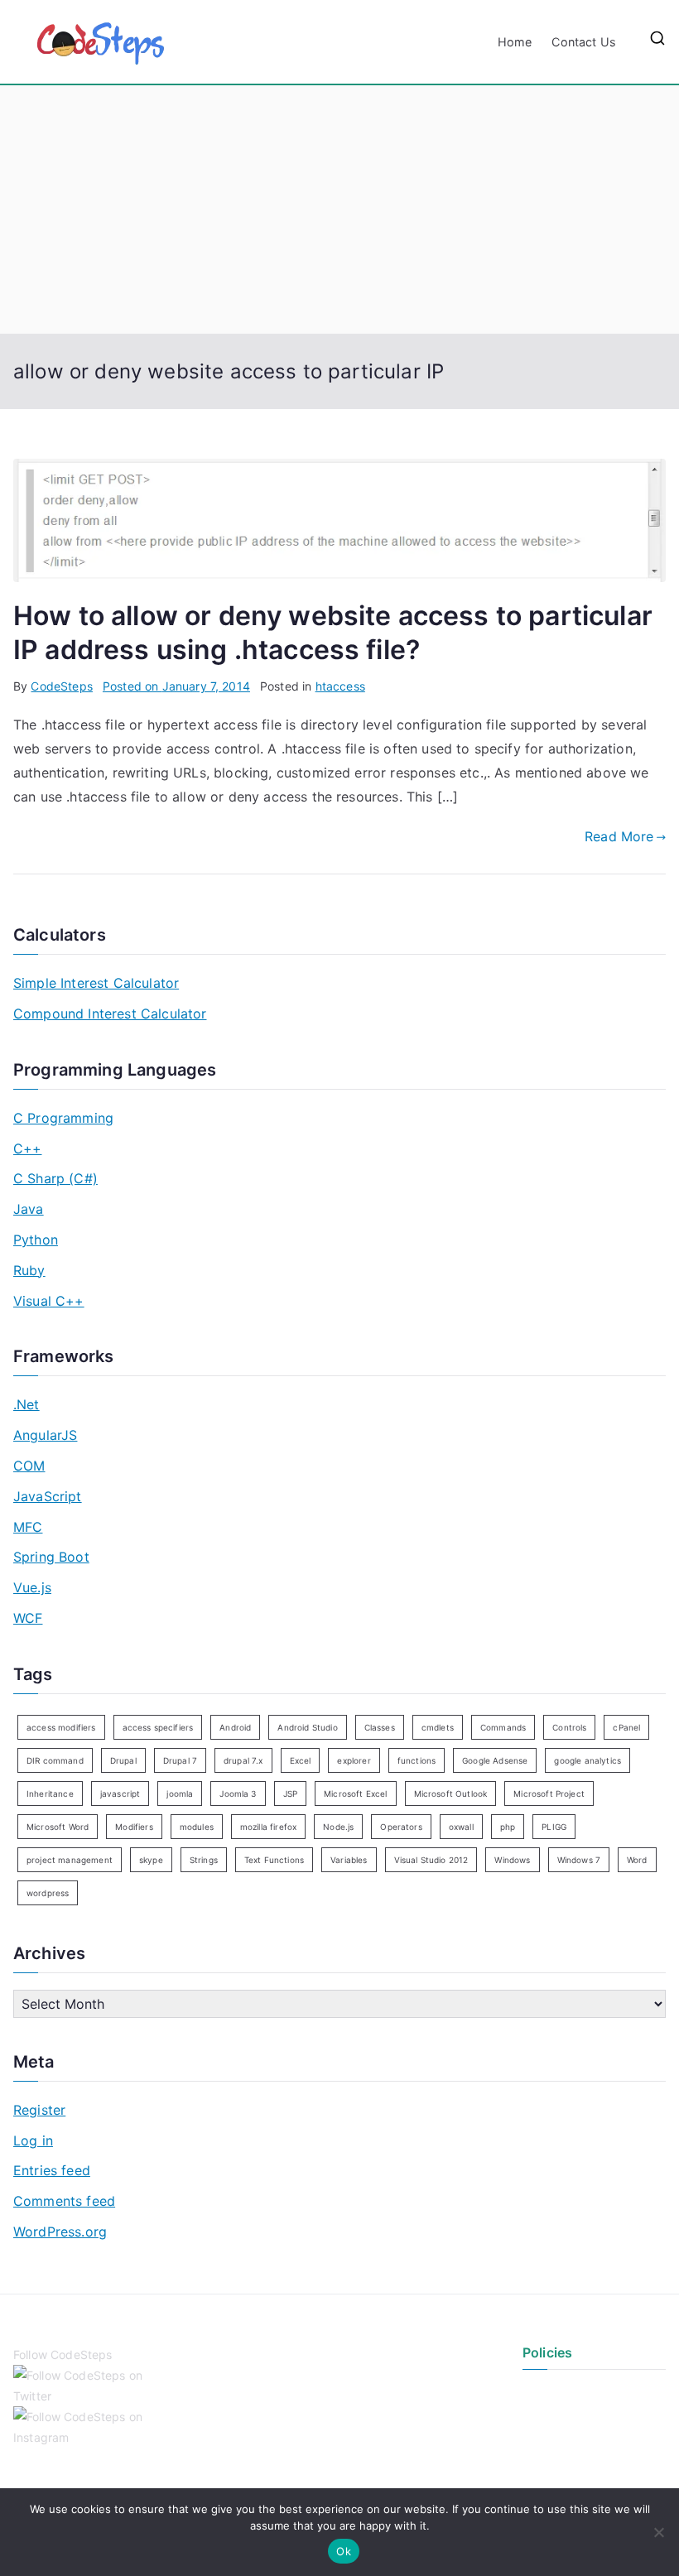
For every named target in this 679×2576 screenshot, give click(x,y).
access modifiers (61, 1727)
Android (235, 1727)
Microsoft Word (58, 1827)
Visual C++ (49, 1301)
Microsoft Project (549, 1794)
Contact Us (584, 42)
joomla (180, 1794)
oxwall (461, 1827)
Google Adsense (495, 1760)
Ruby (29, 1270)
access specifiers (158, 1727)
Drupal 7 (180, 1760)
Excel (301, 1760)
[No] (658, 2532)
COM (29, 1466)
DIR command (55, 1760)
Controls (569, 1727)
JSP (290, 1794)
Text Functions (274, 1860)
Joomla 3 (238, 1794)
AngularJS (45, 1435)
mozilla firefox (268, 1827)
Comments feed (64, 2201)
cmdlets (438, 1727)
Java (29, 1209)
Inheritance (50, 1794)
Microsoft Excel (355, 1794)
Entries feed (52, 2170)
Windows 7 (579, 1860)
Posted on (176, 686)
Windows (512, 1860)
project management (70, 1860)
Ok (344, 2551)
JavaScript (48, 1496)
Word (637, 1860)
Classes (380, 1727)
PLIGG (554, 1827)
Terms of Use (559, 2422)
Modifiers (134, 1827)
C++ (27, 1148)
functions (417, 1760)
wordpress (48, 1893)
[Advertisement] (339, 209)
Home (515, 42)
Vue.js (32, 1587)
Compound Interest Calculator (110, 1014)
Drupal (123, 1760)
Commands (503, 1727)
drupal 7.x (243, 1760)
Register (39, 2110)
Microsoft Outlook (451, 1794)
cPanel (626, 1727)
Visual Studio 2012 (431, 1860)
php (508, 1827)
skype (151, 1860)
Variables (349, 1860)
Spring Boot (51, 1557)
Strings (204, 1860)
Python (36, 1240)
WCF (28, 1618)
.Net (26, 1404)
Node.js (338, 1827)
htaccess (340, 686)
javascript (120, 1794)
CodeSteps (61, 686)
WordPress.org (60, 2232)
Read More (619, 836)
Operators (401, 1827)
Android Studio (307, 1727)
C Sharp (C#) (55, 1178)
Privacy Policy (561, 2393)
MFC (28, 1527)
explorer (354, 1760)
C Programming (63, 1118)
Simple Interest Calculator (96, 983)
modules (197, 1827)
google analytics (588, 1760)
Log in (33, 2140)
